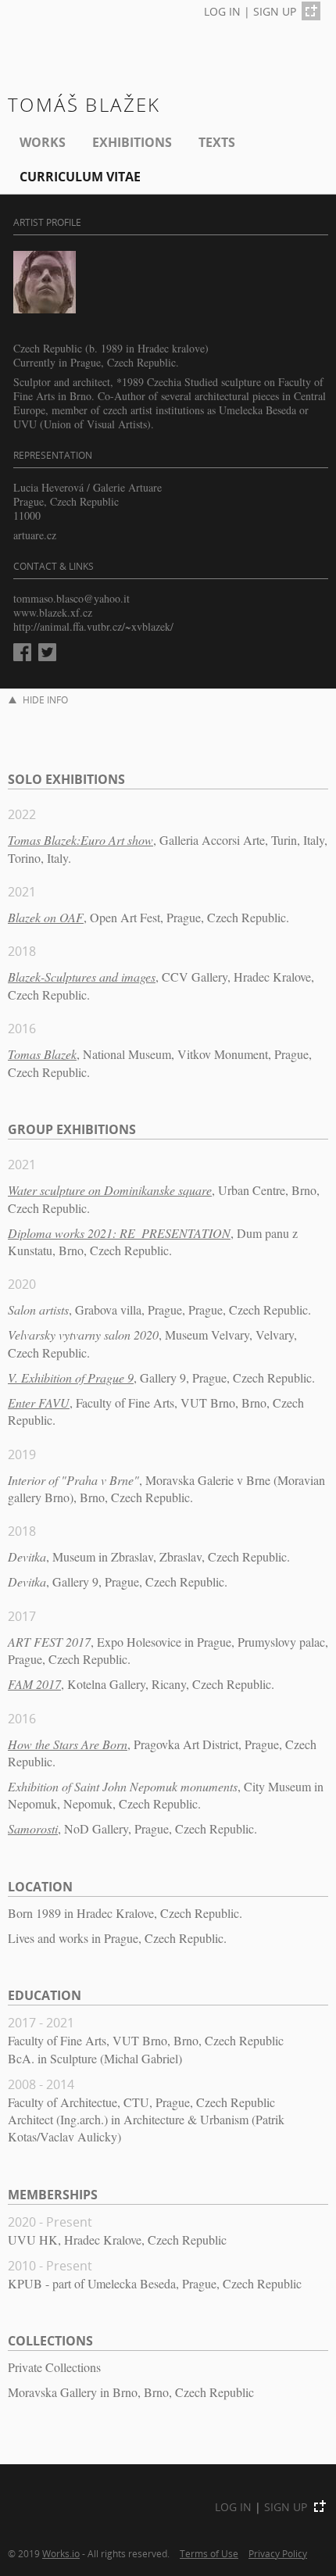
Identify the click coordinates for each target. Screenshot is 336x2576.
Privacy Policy (278, 2553)
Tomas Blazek (42, 1054)
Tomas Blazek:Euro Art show (80, 840)
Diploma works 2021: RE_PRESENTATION (119, 1233)
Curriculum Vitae (80, 177)
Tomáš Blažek (84, 104)
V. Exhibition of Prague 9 (71, 1377)
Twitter (47, 652)
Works (43, 142)
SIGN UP (275, 11)
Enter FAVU (39, 1402)
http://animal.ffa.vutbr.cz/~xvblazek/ (93, 626)
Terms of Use (209, 2553)
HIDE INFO (45, 700)
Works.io (61, 2553)
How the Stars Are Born (68, 1744)
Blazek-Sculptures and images (82, 977)
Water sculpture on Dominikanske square (110, 1190)
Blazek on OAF (46, 917)
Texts (217, 142)
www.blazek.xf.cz (53, 612)
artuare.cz (35, 535)
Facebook (22, 652)
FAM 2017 (34, 1684)
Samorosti (33, 1828)
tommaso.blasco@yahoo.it (71, 598)
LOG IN (222, 11)
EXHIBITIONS (132, 142)
